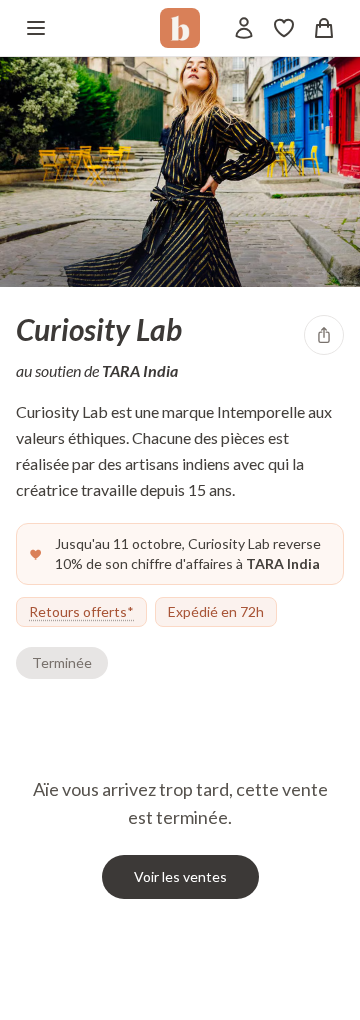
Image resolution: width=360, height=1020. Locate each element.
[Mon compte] (244, 28)
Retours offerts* (81, 611)
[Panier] (324, 28)
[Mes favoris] (284, 28)
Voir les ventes (180, 876)
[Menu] (36, 28)
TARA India (140, 370)
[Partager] (324, 335)
